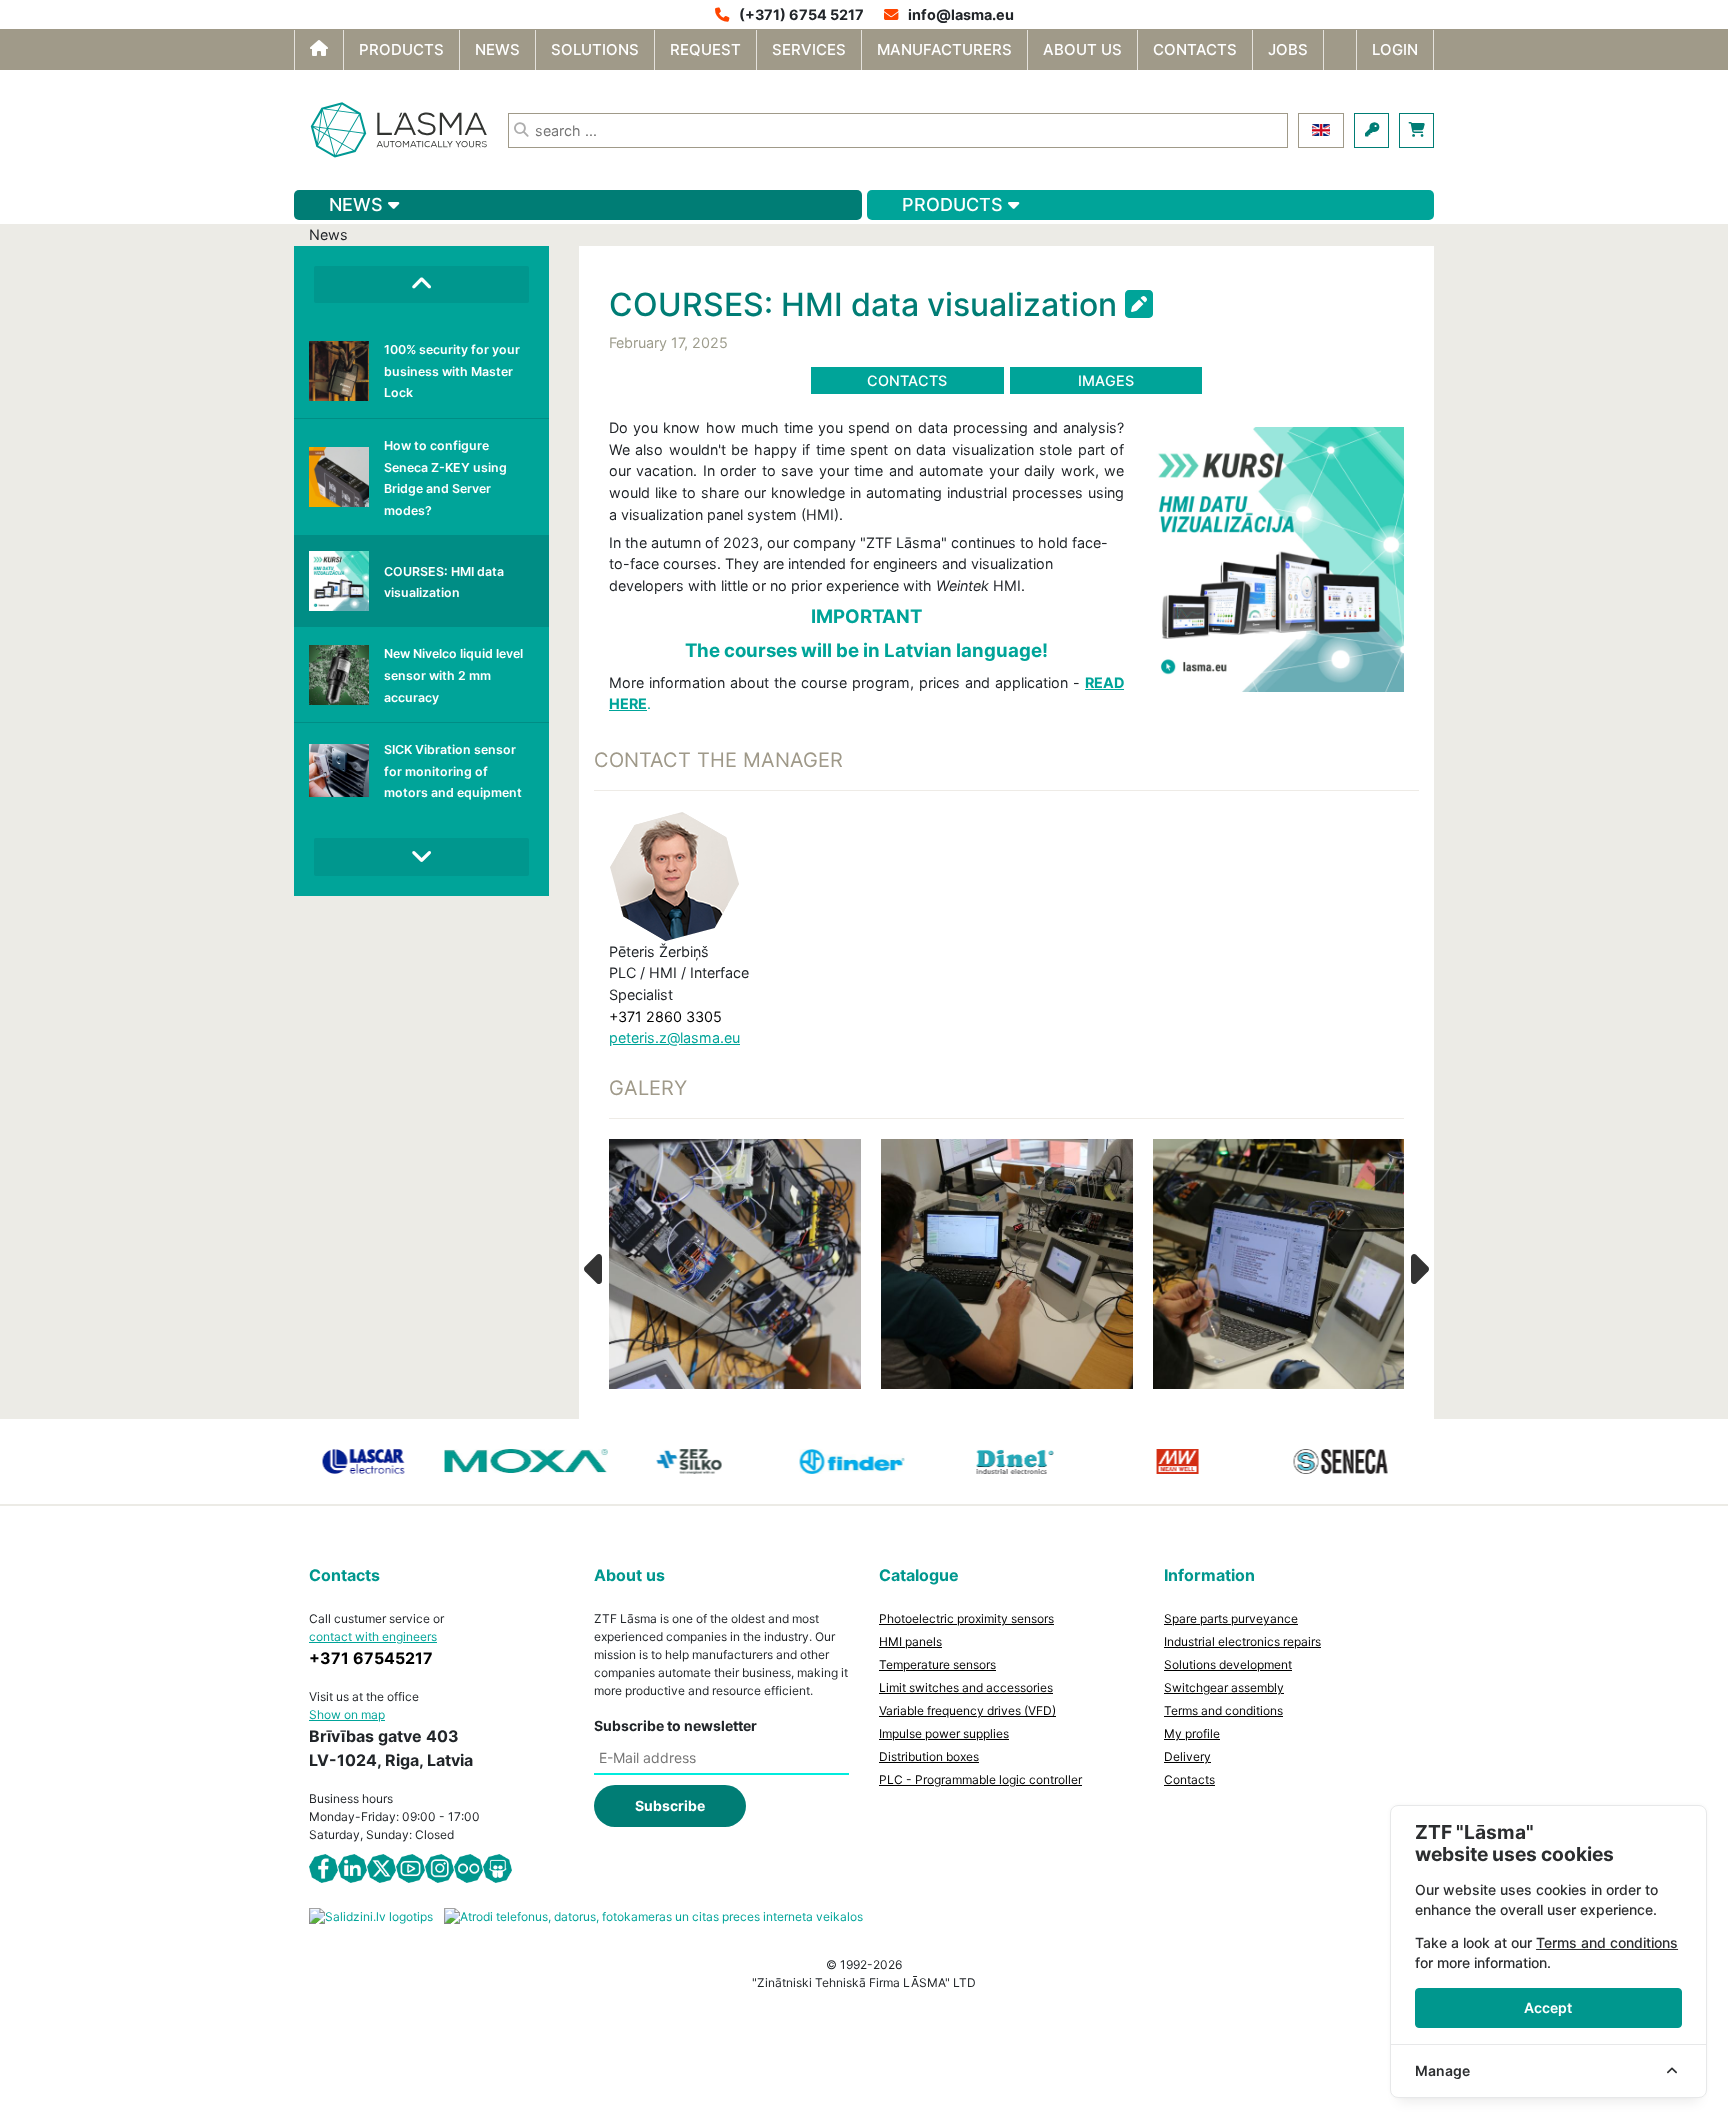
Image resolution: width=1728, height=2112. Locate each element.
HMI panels (910, 1641)
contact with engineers (373, 1636)
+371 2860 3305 (665, 1016)
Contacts (907, 380)
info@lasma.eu (961, 14)
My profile (1192, 1733)
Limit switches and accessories (966, 1687)
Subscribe (670, 1805)
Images (1106, 380)
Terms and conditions (1223, 1710)
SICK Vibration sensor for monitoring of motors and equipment (453, 771)
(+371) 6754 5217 (801, 14)
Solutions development (1228, 1664)
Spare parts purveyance (1231, 1618)
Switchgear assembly (1224, 1687)
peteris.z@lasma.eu (674, 1037)
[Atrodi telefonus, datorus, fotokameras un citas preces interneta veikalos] (653, 1915)
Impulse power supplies (944, 1733)
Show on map (347, 1714)
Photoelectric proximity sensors (966, 1618)
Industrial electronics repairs (1242, 1641)
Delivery (1187, 1756)
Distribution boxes (929, 1756)
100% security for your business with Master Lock (452, 371)
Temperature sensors (937, 1664)
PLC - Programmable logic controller (980, 1779)
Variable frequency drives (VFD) (967, 1710)
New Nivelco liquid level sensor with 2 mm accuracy (453, 675)
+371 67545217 (371, 1658)
